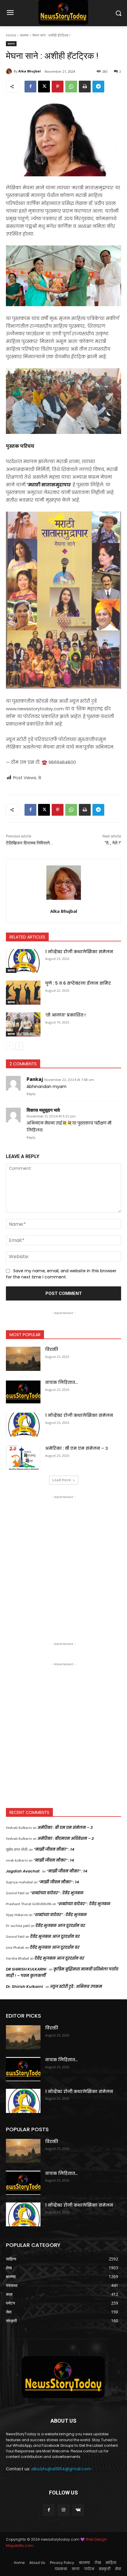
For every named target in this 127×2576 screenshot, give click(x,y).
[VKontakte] (78, 2510)
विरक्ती (52, 1349)
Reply (31, 1094)
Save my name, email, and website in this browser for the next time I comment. (61, 1274)
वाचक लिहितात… (61, 1382)
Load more (62, 1480)
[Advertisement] (63, 1563)
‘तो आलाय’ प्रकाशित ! (65, 1015)
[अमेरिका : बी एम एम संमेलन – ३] (23, 1458)
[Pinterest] (58, 87)
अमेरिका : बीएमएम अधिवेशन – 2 (66, 1838)
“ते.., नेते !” (113, 843)
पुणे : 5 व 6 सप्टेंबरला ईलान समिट (78, 983)
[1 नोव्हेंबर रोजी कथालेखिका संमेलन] (23, 961)
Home (11, 35)
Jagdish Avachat (23, 1871)
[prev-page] (10, 1046)
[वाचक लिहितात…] (23, 1392)
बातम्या (24, 35)
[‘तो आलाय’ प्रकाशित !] (23, 1024)
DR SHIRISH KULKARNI (26, 1969)
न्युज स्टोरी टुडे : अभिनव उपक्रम (76, 1987)
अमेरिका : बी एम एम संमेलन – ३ (76, 1448)
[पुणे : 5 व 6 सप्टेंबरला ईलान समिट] (23, 993)
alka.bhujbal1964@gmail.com (61, 2469)
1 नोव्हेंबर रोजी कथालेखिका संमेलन (79, 952)
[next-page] (19, 1046)
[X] (44, 87)
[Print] (85, 87)
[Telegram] (98, 87)
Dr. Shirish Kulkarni (25, 1987)
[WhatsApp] (71, 87)
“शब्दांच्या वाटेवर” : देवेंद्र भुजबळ (57, 1893)
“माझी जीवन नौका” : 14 (54, 1849)
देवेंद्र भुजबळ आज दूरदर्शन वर (60, 1926)
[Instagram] (63, 2510)
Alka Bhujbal (30, 71)
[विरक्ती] (23, 1359)
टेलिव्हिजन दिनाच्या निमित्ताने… (29, 843)
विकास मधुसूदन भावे (43, 1110)
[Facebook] (30, 87)
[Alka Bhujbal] (10, 71)
